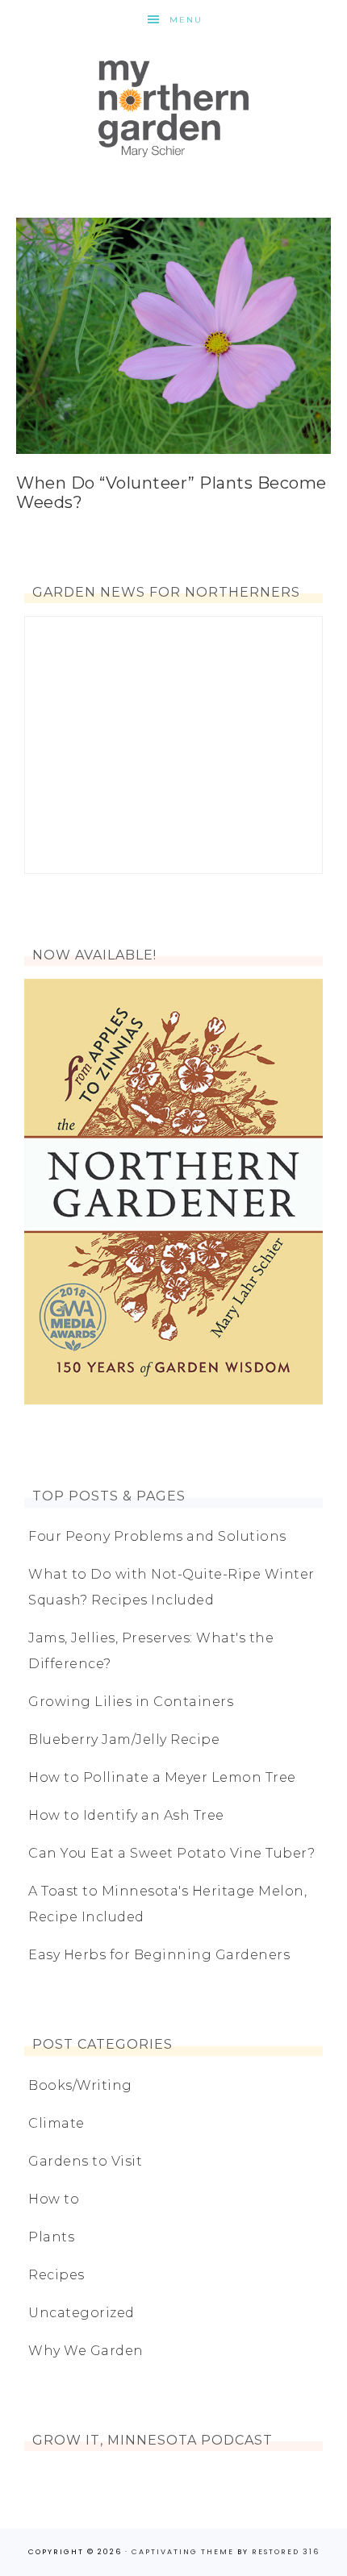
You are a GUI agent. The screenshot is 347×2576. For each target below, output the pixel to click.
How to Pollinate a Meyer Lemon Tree (162, 1777)
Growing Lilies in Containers (131, 1702)
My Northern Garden (173, 109)
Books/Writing (80, 2085)
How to (54, 2199)
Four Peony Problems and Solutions (157, 1536)
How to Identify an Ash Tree (126, 1815)
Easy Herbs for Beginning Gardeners (159, 1955)
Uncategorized (82, 2313)
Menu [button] (186, 20)
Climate (56, 2123)
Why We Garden (86, 2351)
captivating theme (183, 2552)
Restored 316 (286, 2552)
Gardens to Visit (85, 2161)
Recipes (56, 2275)
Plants (51, 2237)
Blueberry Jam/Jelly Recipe (124, 1740)
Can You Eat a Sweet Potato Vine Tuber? (171, 1853)
